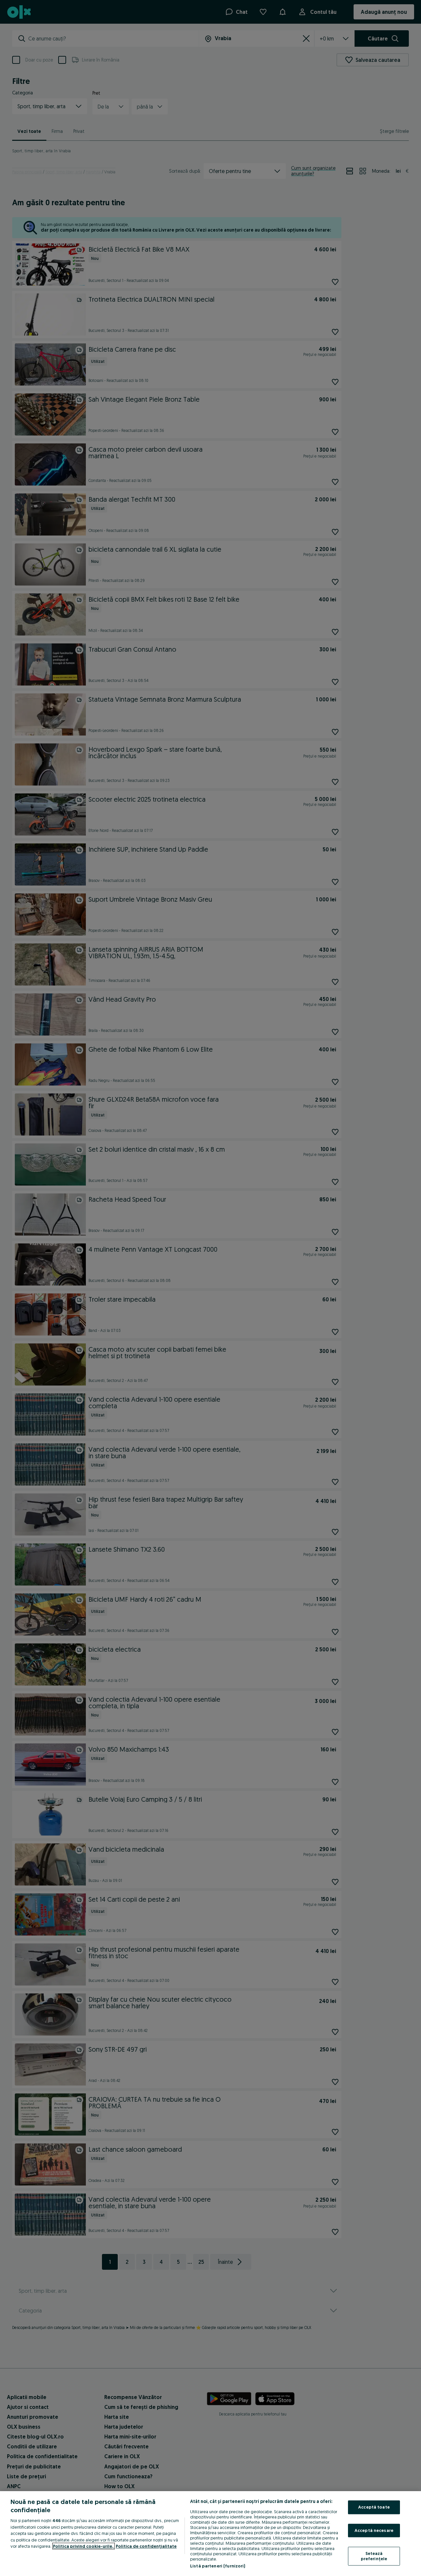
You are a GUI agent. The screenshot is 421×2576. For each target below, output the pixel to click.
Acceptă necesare (374, 2530)
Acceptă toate (374, 2507)
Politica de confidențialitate (146, 2546)
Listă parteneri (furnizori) (218, 2566)
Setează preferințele (374, 2556)
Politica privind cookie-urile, (84, 2546)
